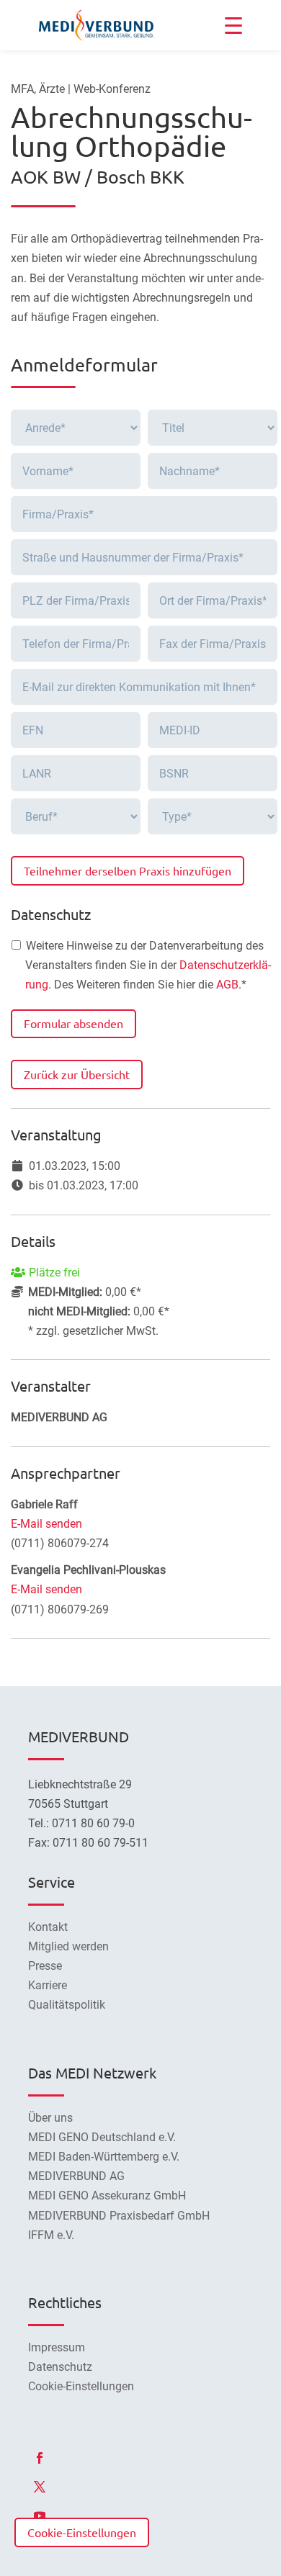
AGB (227, 985)
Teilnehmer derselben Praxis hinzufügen (128, 870)
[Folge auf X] (40, 2487)
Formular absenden (73, 1023)
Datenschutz (60, 2367)
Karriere (48, 1985)
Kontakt (48, 1927)
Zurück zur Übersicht (77, 1074)
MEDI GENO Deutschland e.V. (102, 2137)
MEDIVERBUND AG (76, 2176)
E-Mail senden (46, 1524)
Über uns (50, 2118)
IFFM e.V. (51, 2235)
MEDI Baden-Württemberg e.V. (104, 2157)
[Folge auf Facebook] (40, 2458)
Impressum (57, 2347)
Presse (45, 1966)
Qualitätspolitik (67, 2005)
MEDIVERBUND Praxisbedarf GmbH (119, 2216)
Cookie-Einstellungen (82, 2532)
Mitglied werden (68, 1946)
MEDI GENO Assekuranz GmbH (107, 2196)
